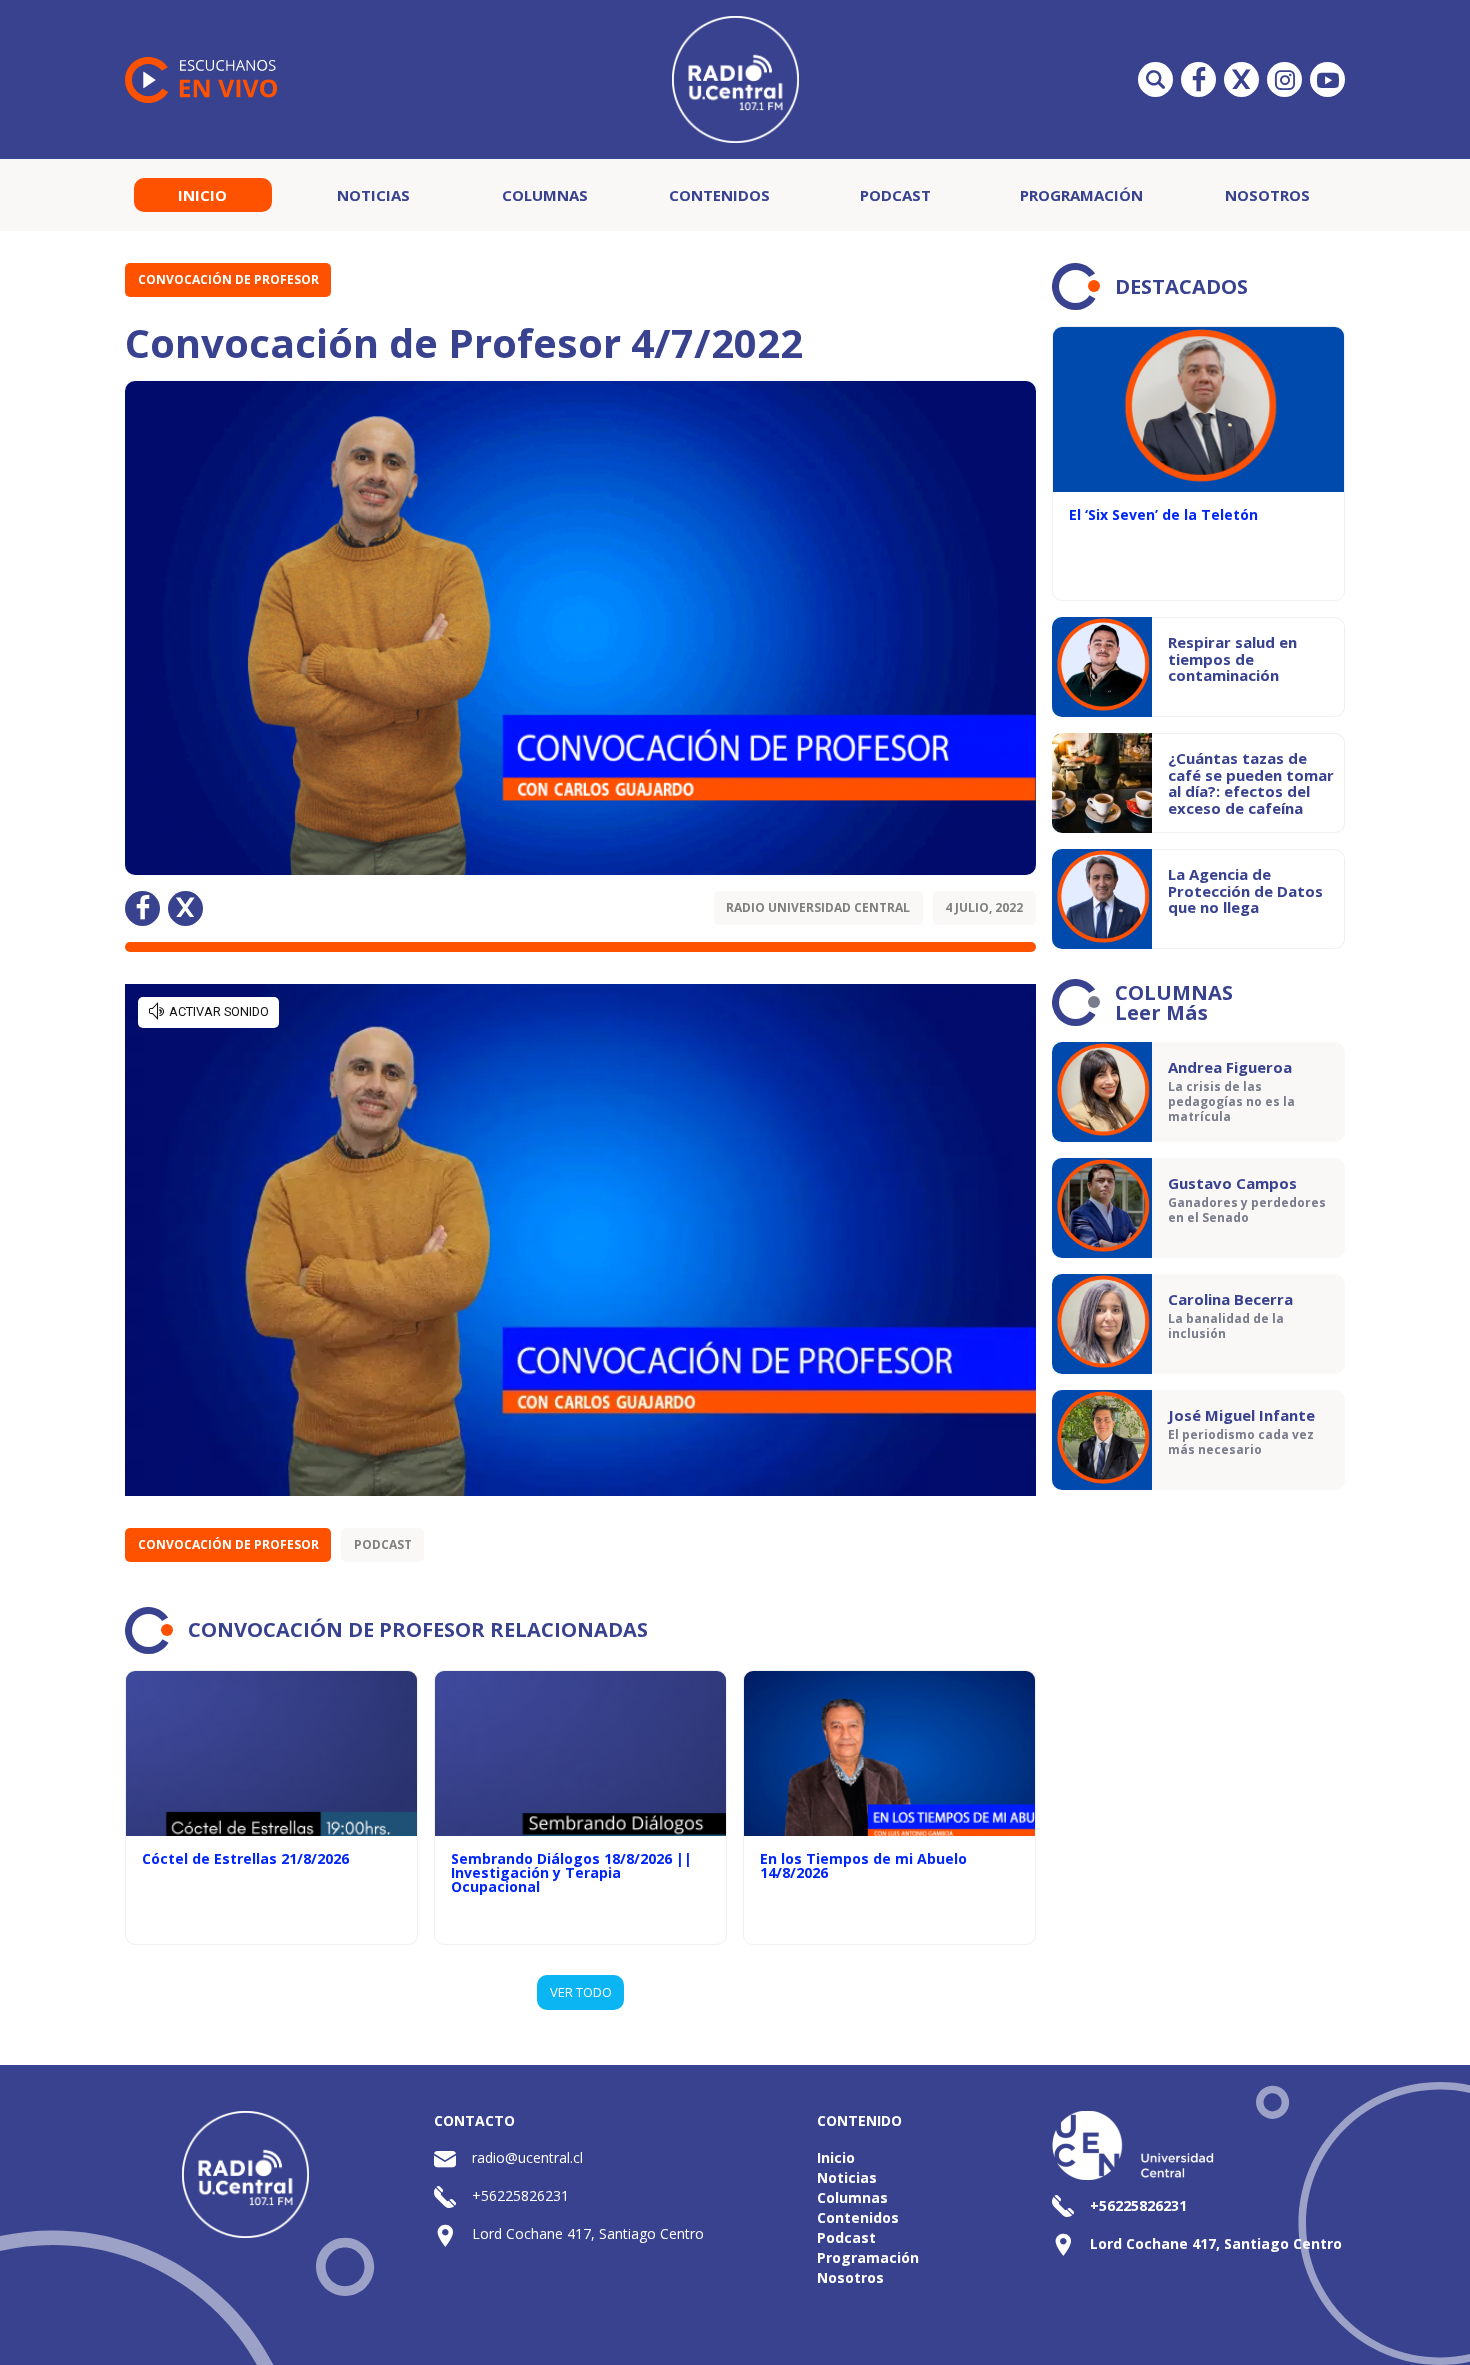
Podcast (895, 195)
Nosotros (1267, 195)
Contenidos (719, 195)
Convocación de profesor (228, 279)
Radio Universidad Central (818, 907)
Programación (1081, 195)
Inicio (202, 195)
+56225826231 (520, 2195)
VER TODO (581, 1992)
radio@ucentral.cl (527, 2157)
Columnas (545, 195)
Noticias (373, 195)
